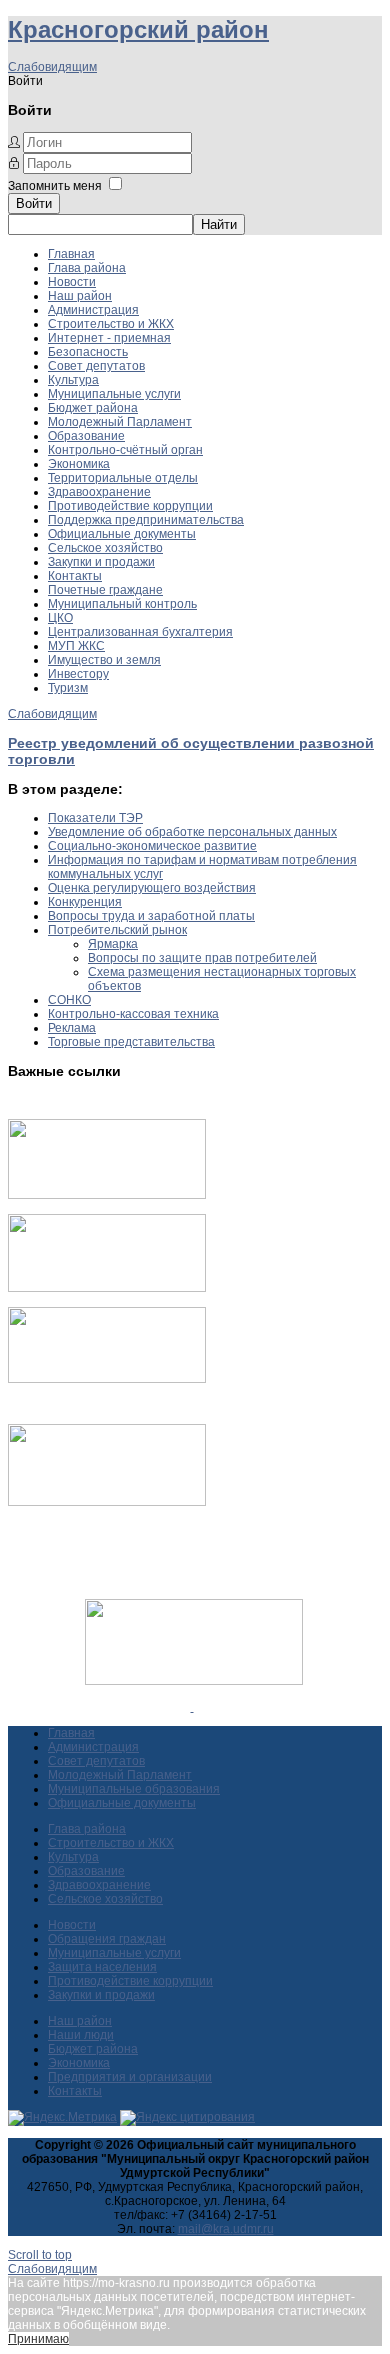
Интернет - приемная (109, 338)
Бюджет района (93, 408)
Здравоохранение (99, 492)
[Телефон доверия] (107, 1502)
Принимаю (38, 2339)
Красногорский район (138, 29)
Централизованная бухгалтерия (140, 632)
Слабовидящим (52, 67)
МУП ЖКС (76, 646)
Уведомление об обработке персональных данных (192, 832)
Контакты (75, 576)
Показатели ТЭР (95, 818)
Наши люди (81, 2035)
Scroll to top (40, 2255)
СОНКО (69, 1000)
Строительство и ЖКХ (111, 324)
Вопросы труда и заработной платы (151, 916)
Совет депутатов (96, 366)
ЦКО (60, 618)
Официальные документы (122, 534)
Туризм (68, 688)
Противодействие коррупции (130, 506)
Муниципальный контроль (122, 604)
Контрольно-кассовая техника (133, 1014)
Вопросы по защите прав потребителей (202, 958)
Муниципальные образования (134, 1789)
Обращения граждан (107, 1939)
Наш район (80, 296)
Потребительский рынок (117, 930)
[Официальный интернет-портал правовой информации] (192, 1707)
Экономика (79, 464)
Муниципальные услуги (114, 394)
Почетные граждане (105, 590)
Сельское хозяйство (105, 548)
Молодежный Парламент (120, 422)
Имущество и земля (104, 660)
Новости (72, 282)
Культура (73, 380)
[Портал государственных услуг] (107, 1195)
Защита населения (102, 1967)
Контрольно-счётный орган (125, 450)
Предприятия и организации (130, 2077)
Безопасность (88, 352)
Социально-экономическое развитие (152, 846)
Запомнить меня (55, 186)
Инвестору (78, 674)
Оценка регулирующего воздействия (152, 888)
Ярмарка (113, 944)
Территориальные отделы (123, 478)
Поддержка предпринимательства (146, 520)
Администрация (93, 310)
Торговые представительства (131, 1042)
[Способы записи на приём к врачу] (107, 1379)
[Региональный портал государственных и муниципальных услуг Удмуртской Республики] (107, 1288)
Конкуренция (85, 902)
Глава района (87, 268)
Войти (34, 203)
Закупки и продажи (101, 562)
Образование (86, 436)
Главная (71, 254)
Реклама (72, 1028)
